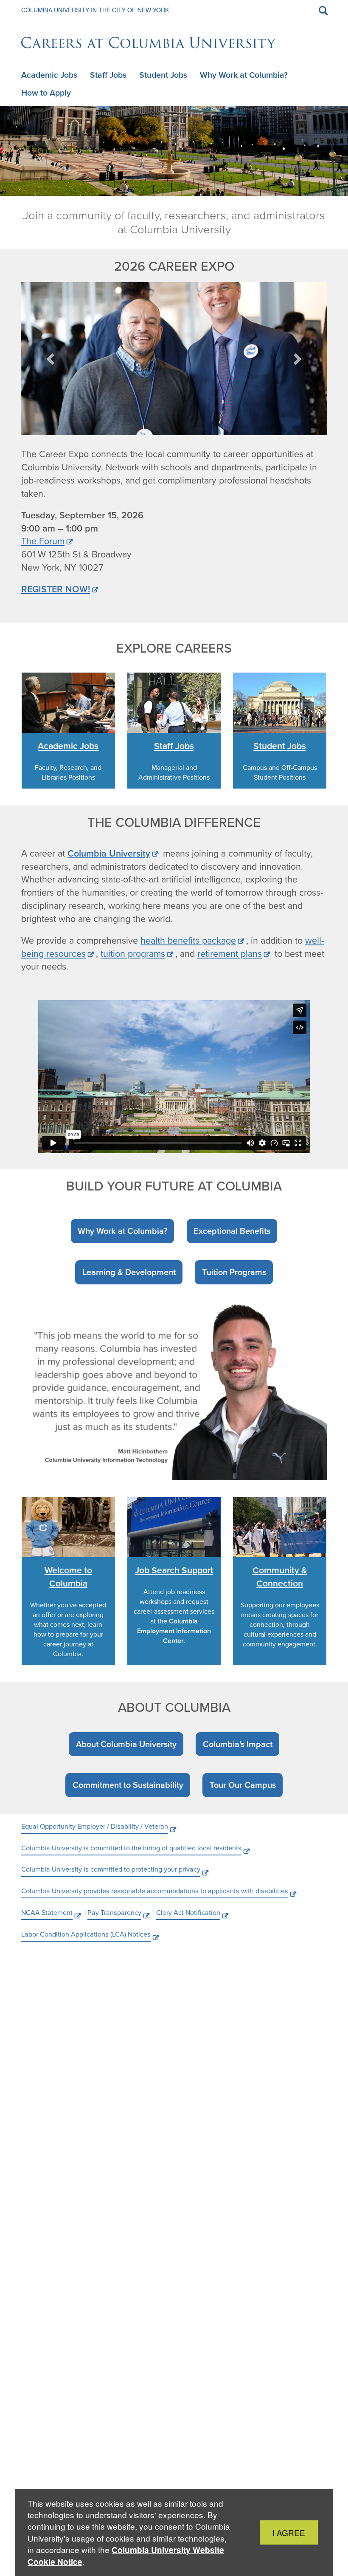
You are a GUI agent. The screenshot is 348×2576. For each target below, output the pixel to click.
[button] (51, 359)
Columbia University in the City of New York (95, 10)
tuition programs (133, 954)
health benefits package (188, 941)
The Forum (43, 541)
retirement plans (230, 954)
